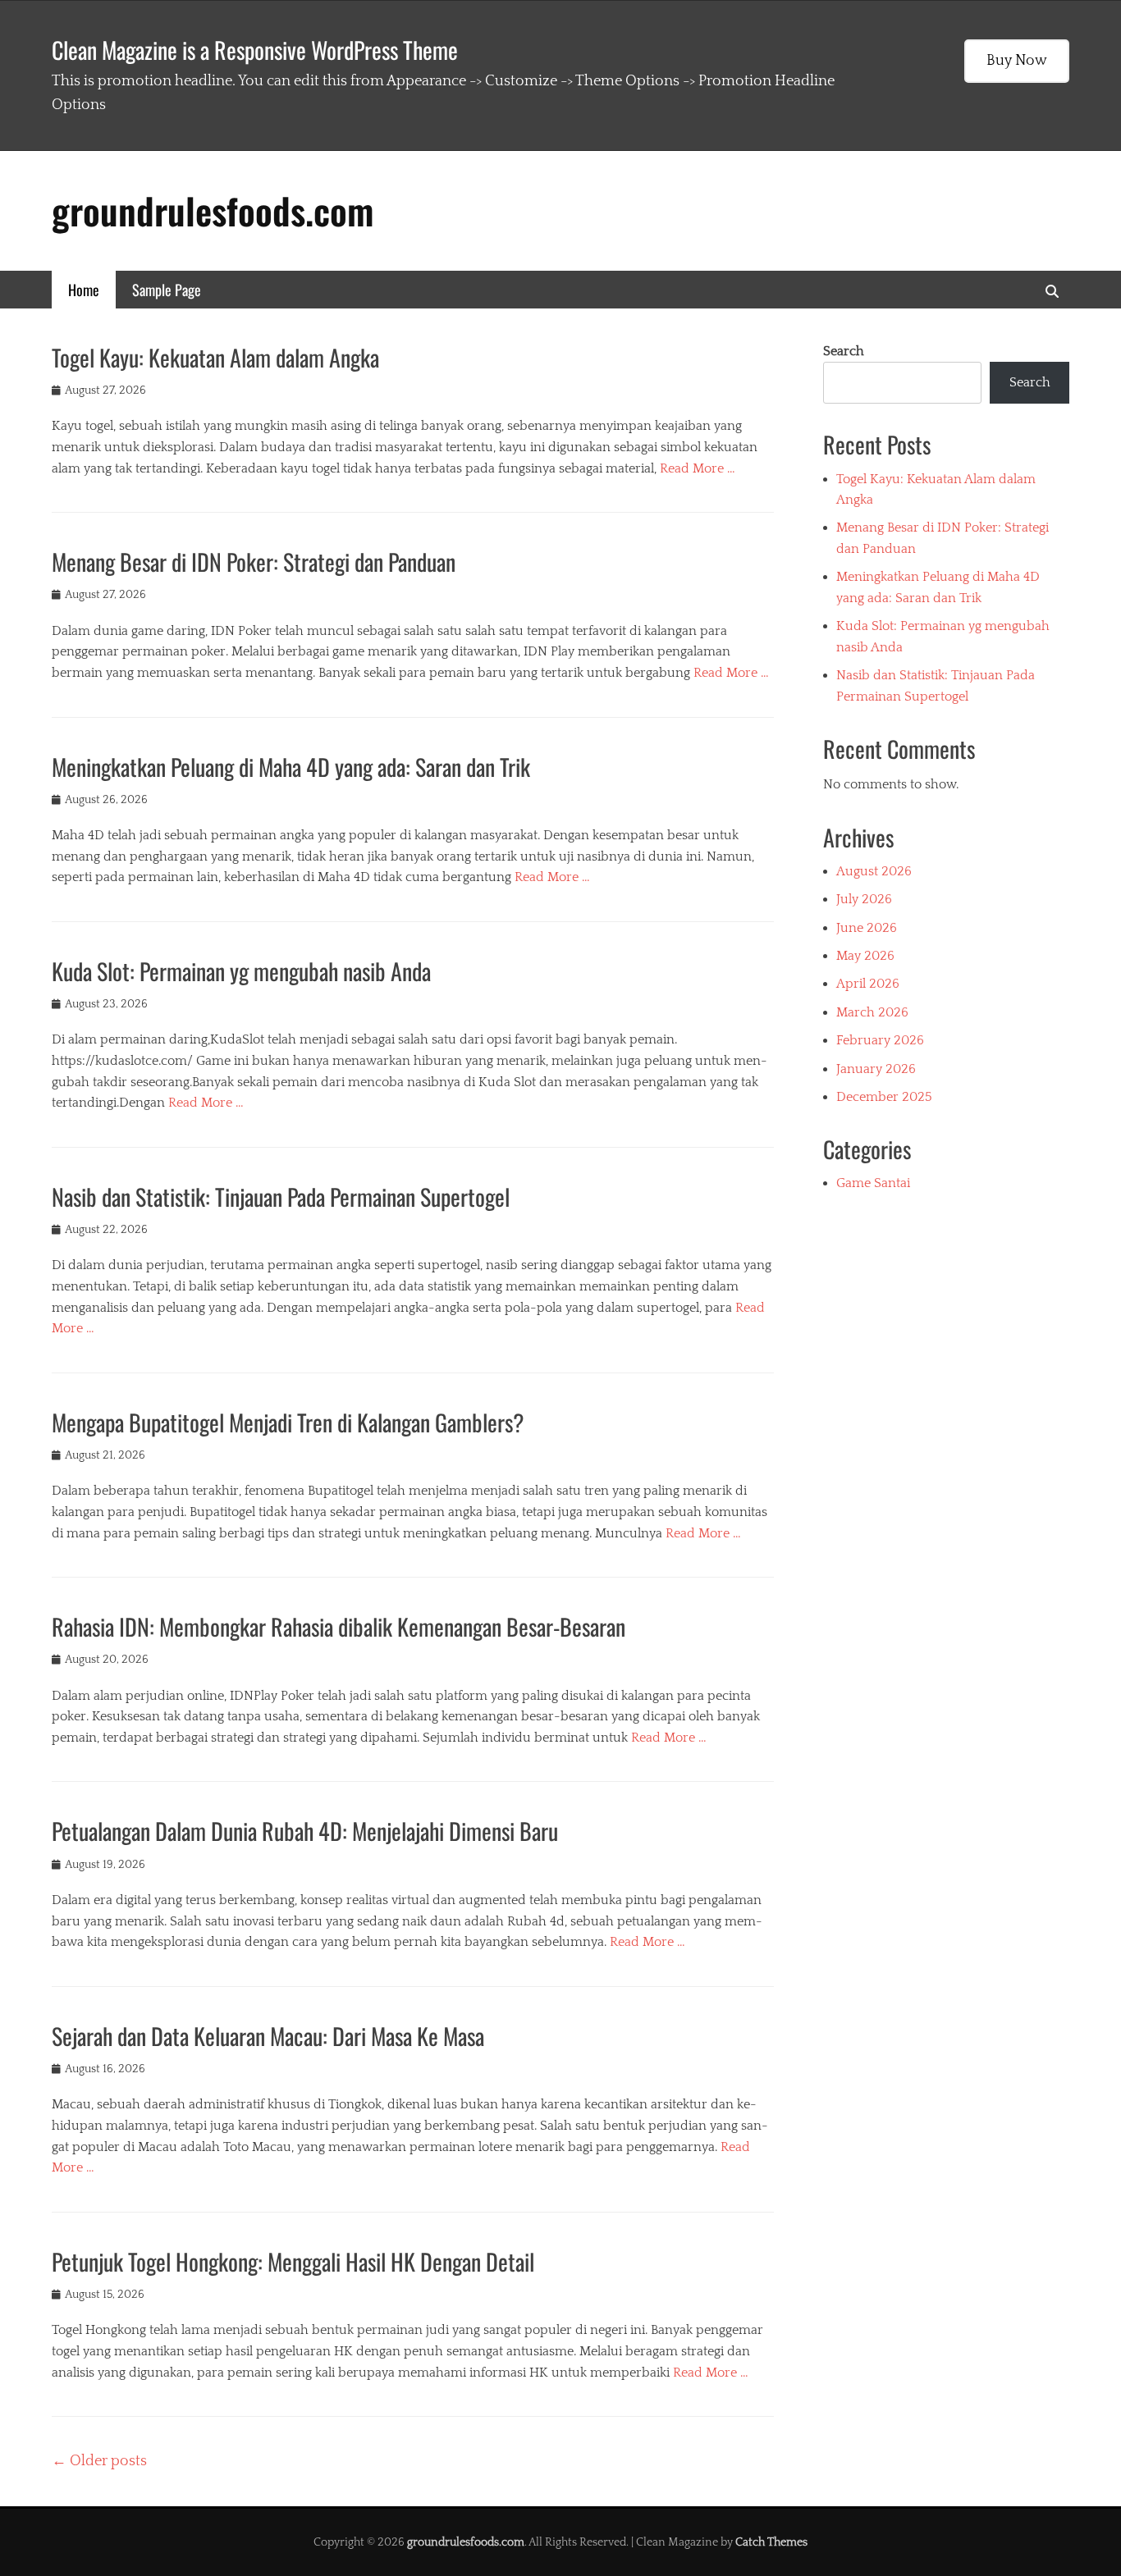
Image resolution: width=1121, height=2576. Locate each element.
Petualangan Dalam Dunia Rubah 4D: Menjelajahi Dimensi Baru (305, 1831)
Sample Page (167, 290)
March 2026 (872, 1012)
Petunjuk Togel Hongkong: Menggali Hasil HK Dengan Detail (293, 2261)
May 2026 (865, 956)
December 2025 (884, 1097)
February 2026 (880, 1040)
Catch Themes (771, 2542)
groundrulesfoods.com (213, 210)
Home (84, 290)
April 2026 (868, 984)
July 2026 (864, 899)
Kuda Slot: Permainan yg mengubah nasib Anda (241, 971)
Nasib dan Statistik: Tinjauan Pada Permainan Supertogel (281, 1197)
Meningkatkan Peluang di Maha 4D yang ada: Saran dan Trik (291, 767)
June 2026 (867, 928)
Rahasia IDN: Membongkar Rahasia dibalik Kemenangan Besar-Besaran (339, 1626)
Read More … (698, 468)
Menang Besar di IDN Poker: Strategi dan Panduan (254, 562)
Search (844, 351)
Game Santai (873, 1183)
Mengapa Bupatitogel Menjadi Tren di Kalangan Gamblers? (288, 1422)
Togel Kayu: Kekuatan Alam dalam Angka (215, 357)
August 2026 (874, 871)
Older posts (99, 2461)
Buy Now (1017, 61)
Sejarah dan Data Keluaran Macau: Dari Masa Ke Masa (268, 2036)
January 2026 (876, 1069)
